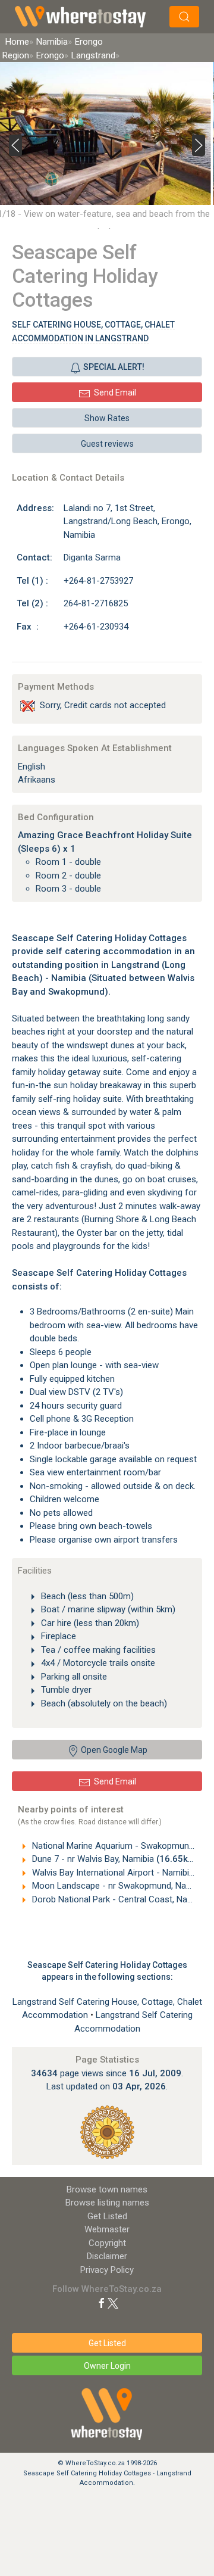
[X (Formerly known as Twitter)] (113, 2303)
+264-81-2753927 (98, 581)
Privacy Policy (107, 2270)
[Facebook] (102, 2303)
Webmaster (107, 2229)
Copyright (107, 2243)
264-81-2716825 (96, 603)
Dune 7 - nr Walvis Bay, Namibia (114, 1859)
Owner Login (107, 2366)
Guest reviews (107, 444)
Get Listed (107, 2216)
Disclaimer (107, 2256)
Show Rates (107, 418)
